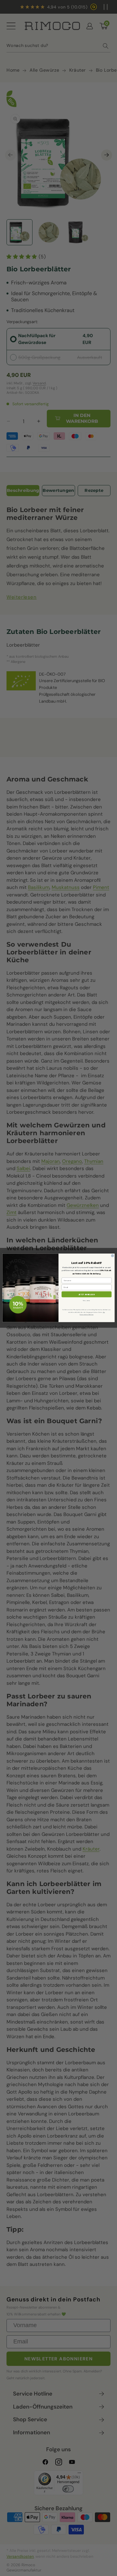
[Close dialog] (113, 1256)
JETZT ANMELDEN (87, 1294)
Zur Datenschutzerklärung (92, 1314)
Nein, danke (87, 1301)
